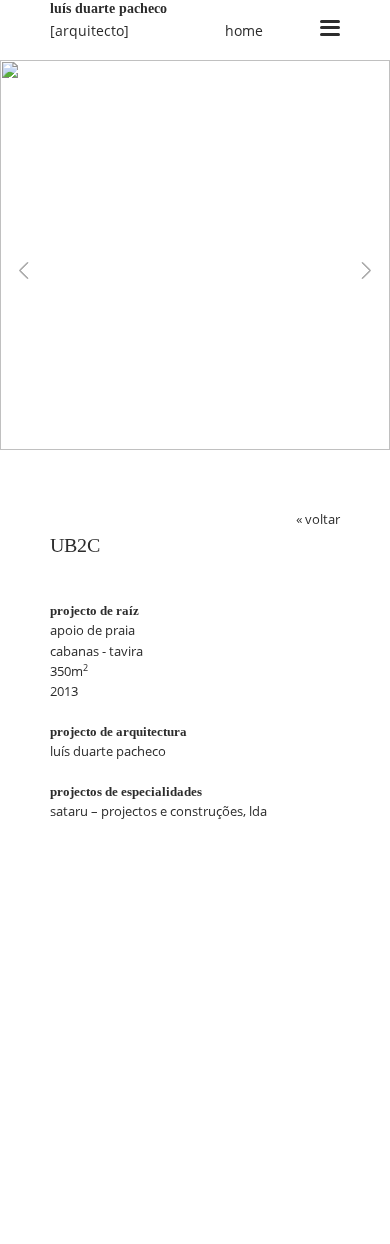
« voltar (318, 519)
